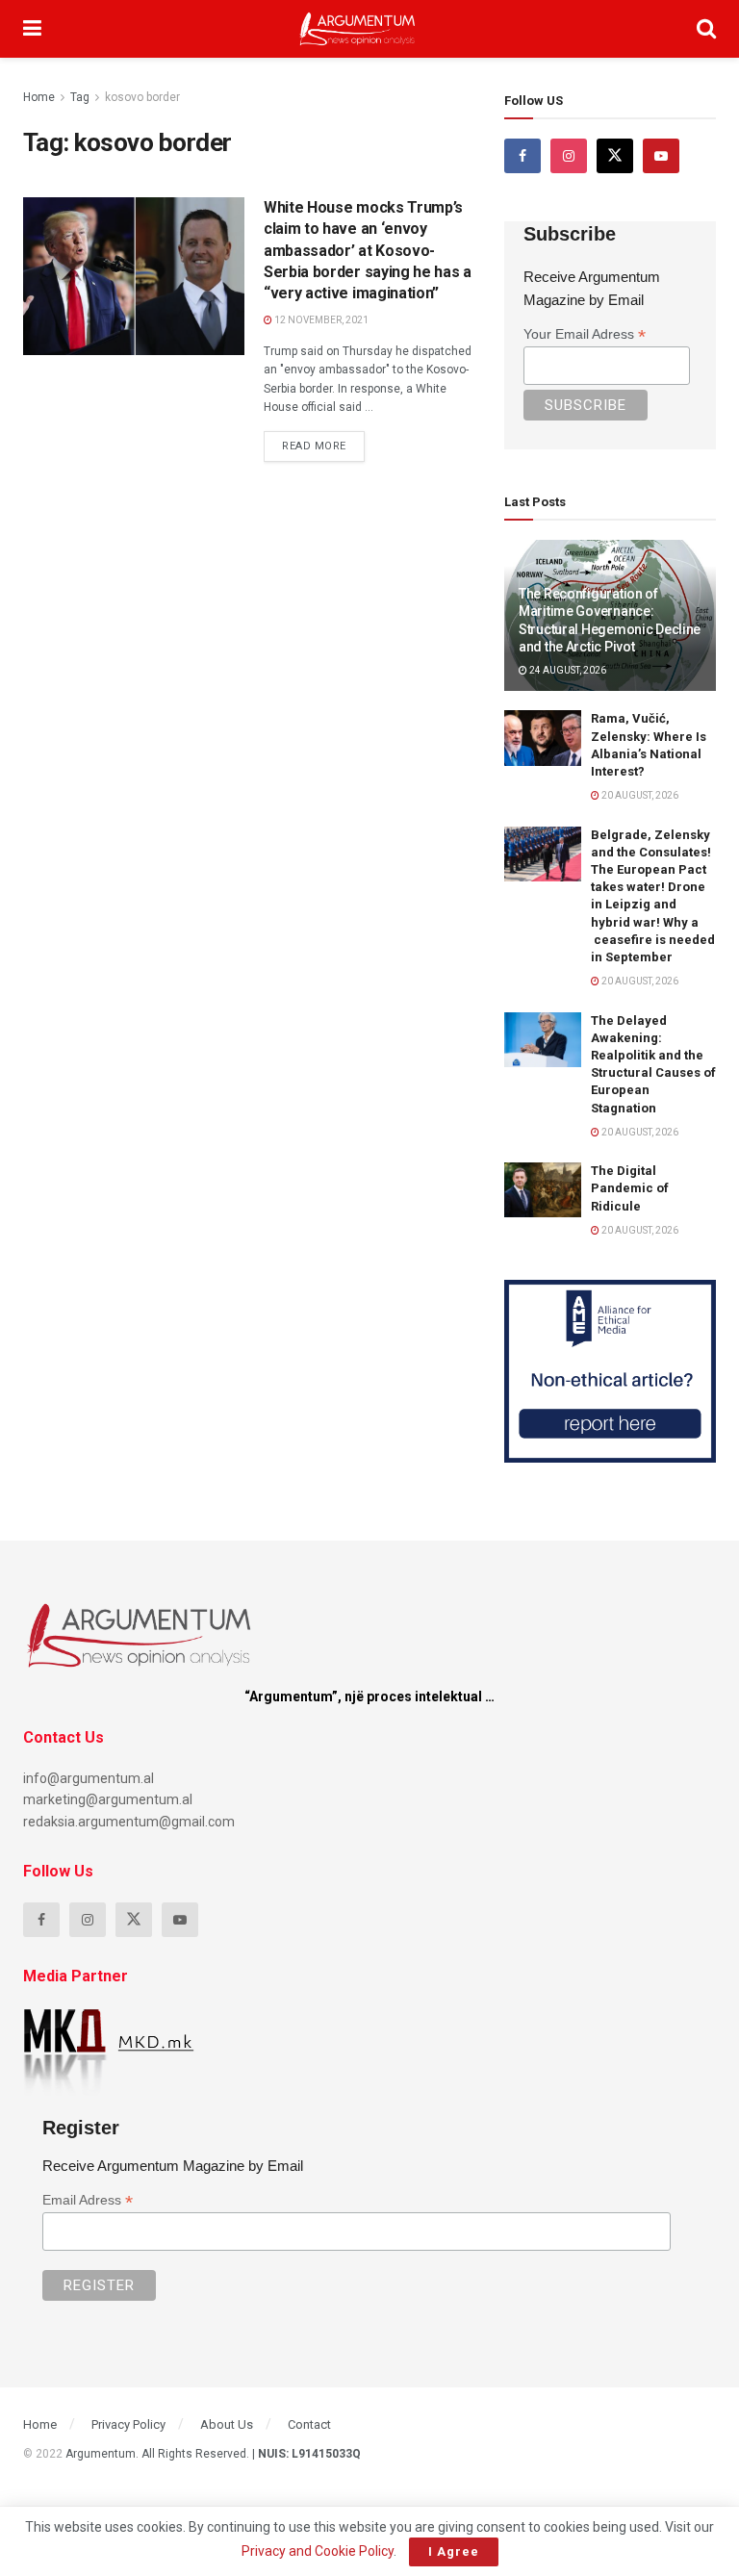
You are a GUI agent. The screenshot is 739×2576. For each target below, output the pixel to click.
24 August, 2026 (567, 670)
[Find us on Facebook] (522, 156)
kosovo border (142, 97)
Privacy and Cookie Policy (318, 2551)
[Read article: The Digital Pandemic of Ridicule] (543, 1190)
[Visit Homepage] (357, 29)
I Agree (454, 2551)
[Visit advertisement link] (610, 1371)
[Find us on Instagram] (569, 156)
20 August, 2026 (639, 795)
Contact (309, 2424)
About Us (227, 2424)
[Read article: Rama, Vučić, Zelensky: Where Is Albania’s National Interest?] (543, 738)
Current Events (90, 215)
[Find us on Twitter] (615, 156)
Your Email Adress (585, 334)
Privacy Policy (128, 2424)
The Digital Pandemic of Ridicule (630, 1188)
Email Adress (88, 2200)
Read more (323, 442)
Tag (80, 97)
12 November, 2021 (320, 320)
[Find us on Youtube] (661, 156)
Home (39, 97)
